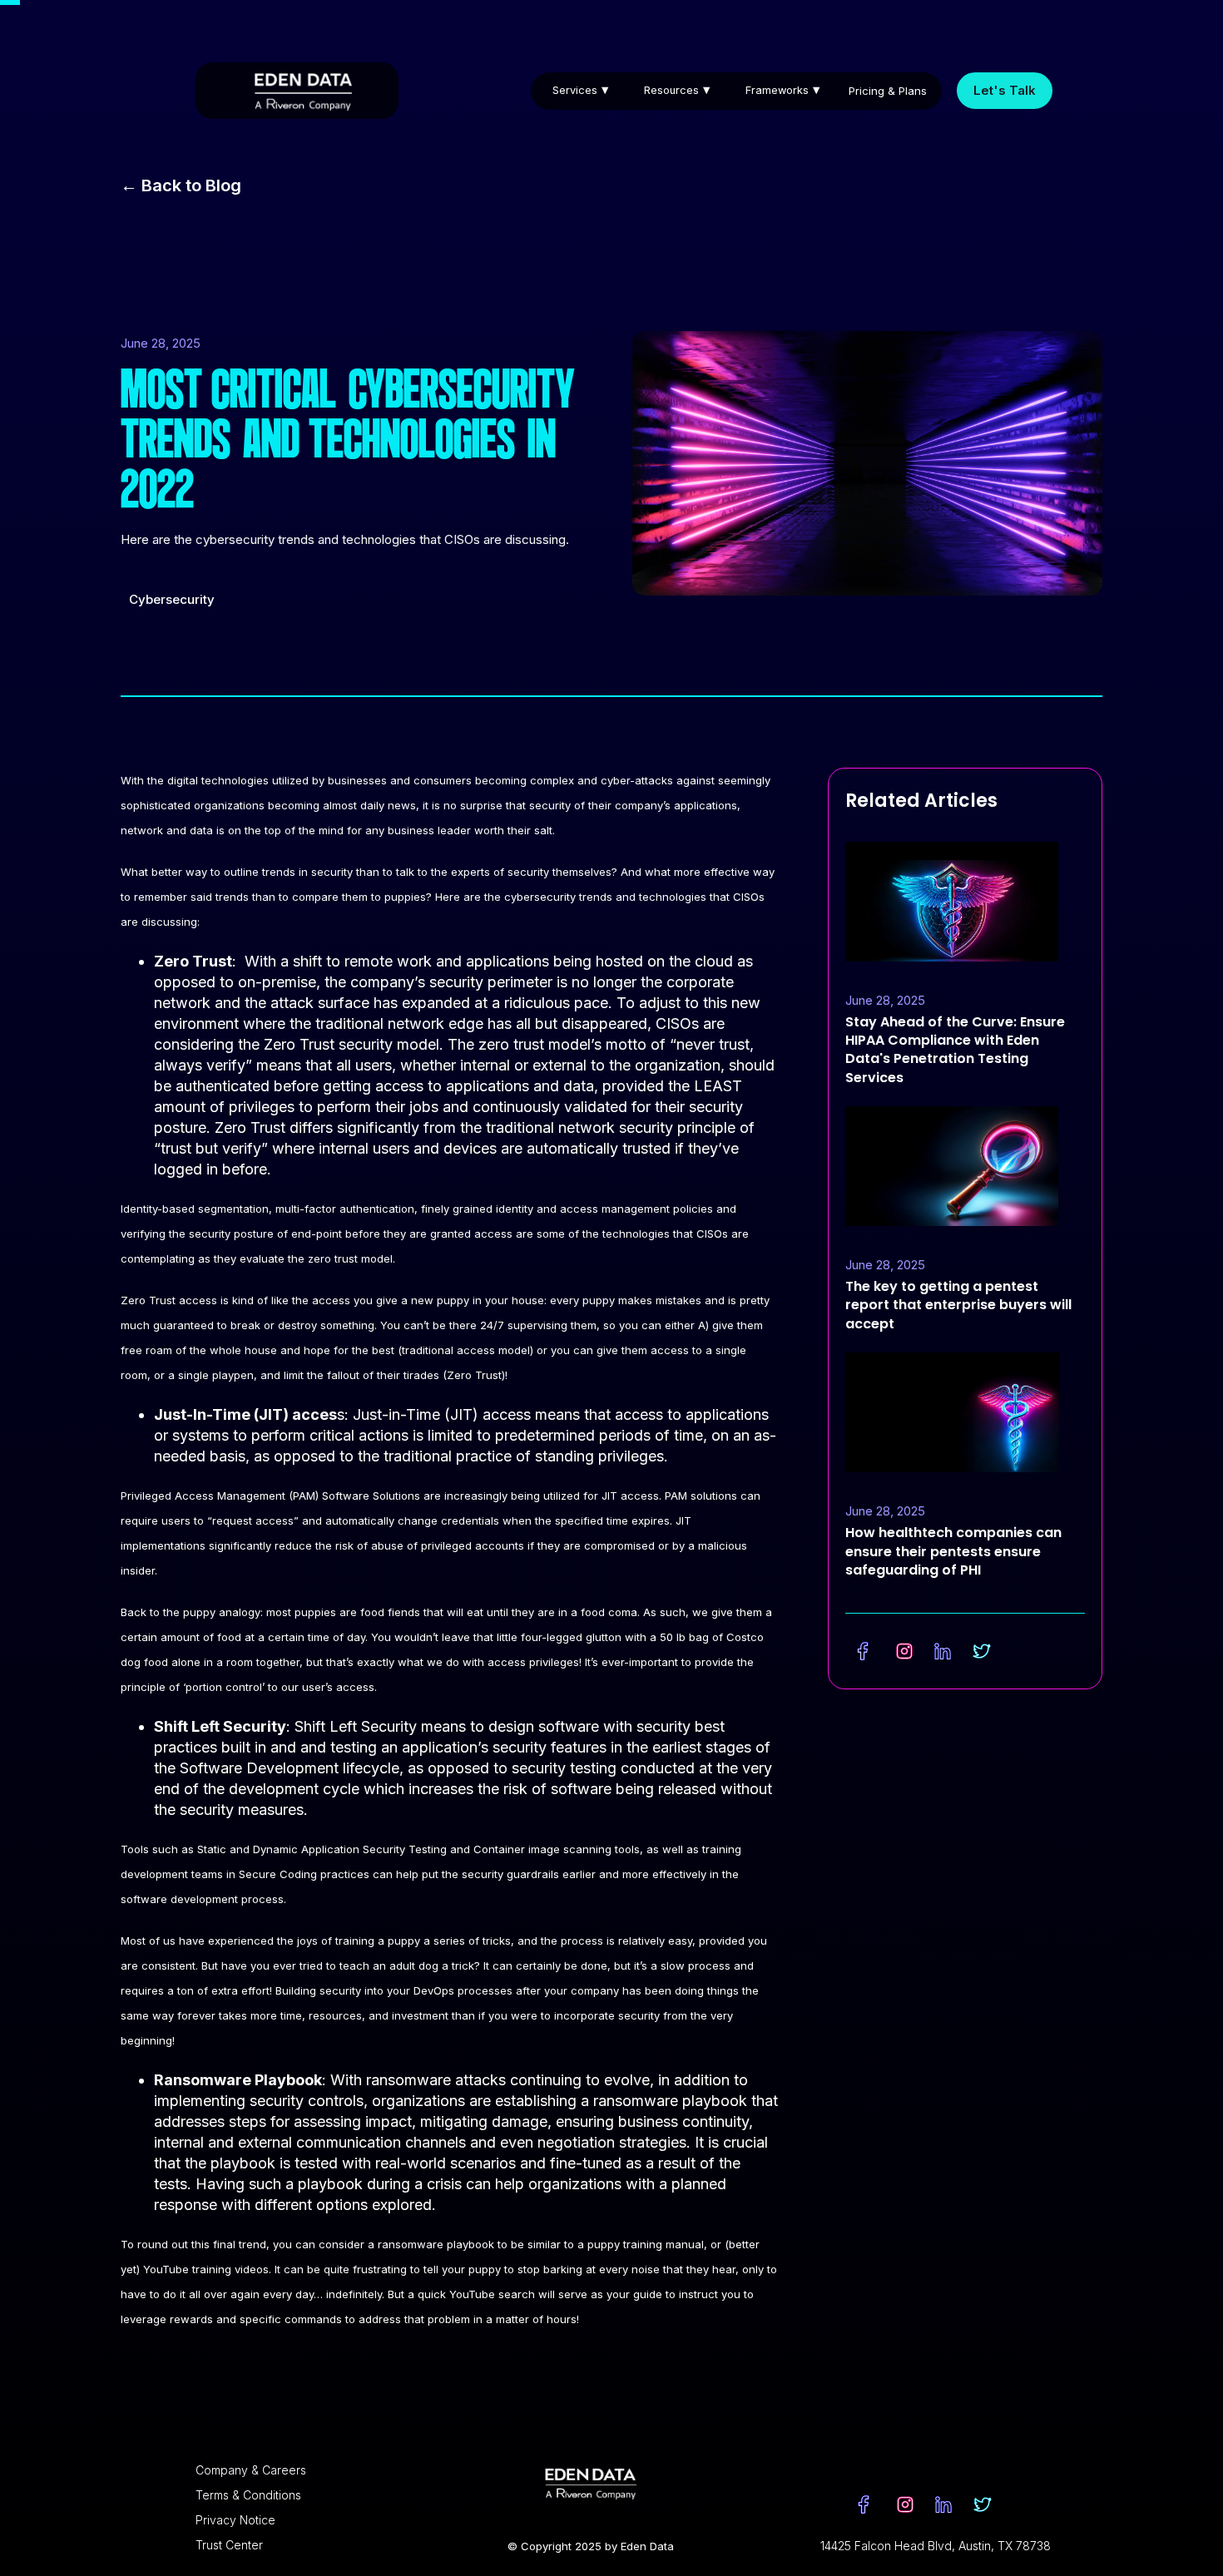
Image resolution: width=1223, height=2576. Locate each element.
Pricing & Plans (888, 91)
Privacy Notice (235, 2520)
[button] (585, 90)
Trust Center (229, 2545)
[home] (297, 91)
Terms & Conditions (248, 2495)
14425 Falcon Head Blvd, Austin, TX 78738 (936, 2546)
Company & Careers (251, 2470)
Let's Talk (1005, 90)
